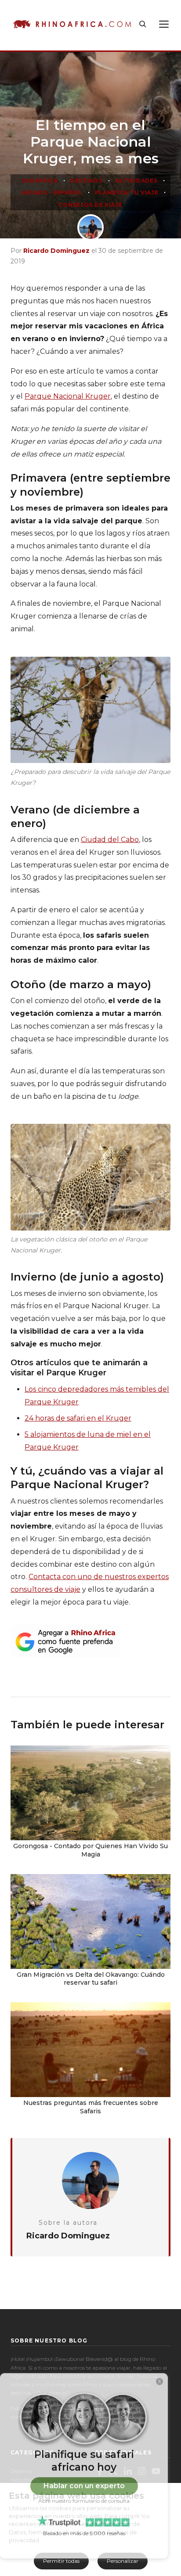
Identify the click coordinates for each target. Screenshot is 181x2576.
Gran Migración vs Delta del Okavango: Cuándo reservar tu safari (91, 1979)
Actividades (136, 181)
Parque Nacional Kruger (68, 396)
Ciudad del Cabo (110, 840)
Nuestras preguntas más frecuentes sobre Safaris (91, 2107)
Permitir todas (61, 2561)
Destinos (87, 181)
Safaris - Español (51, 192)
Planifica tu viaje (127, 192)
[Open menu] (164, 24)
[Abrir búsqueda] (143, 24)
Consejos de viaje (90, 205)
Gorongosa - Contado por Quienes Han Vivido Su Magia (90, 1850)
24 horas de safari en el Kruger (78, 1418)
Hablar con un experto (84, 2486)
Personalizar (123, 2561)
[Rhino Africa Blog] (72, 24)
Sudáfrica (40, 181)
